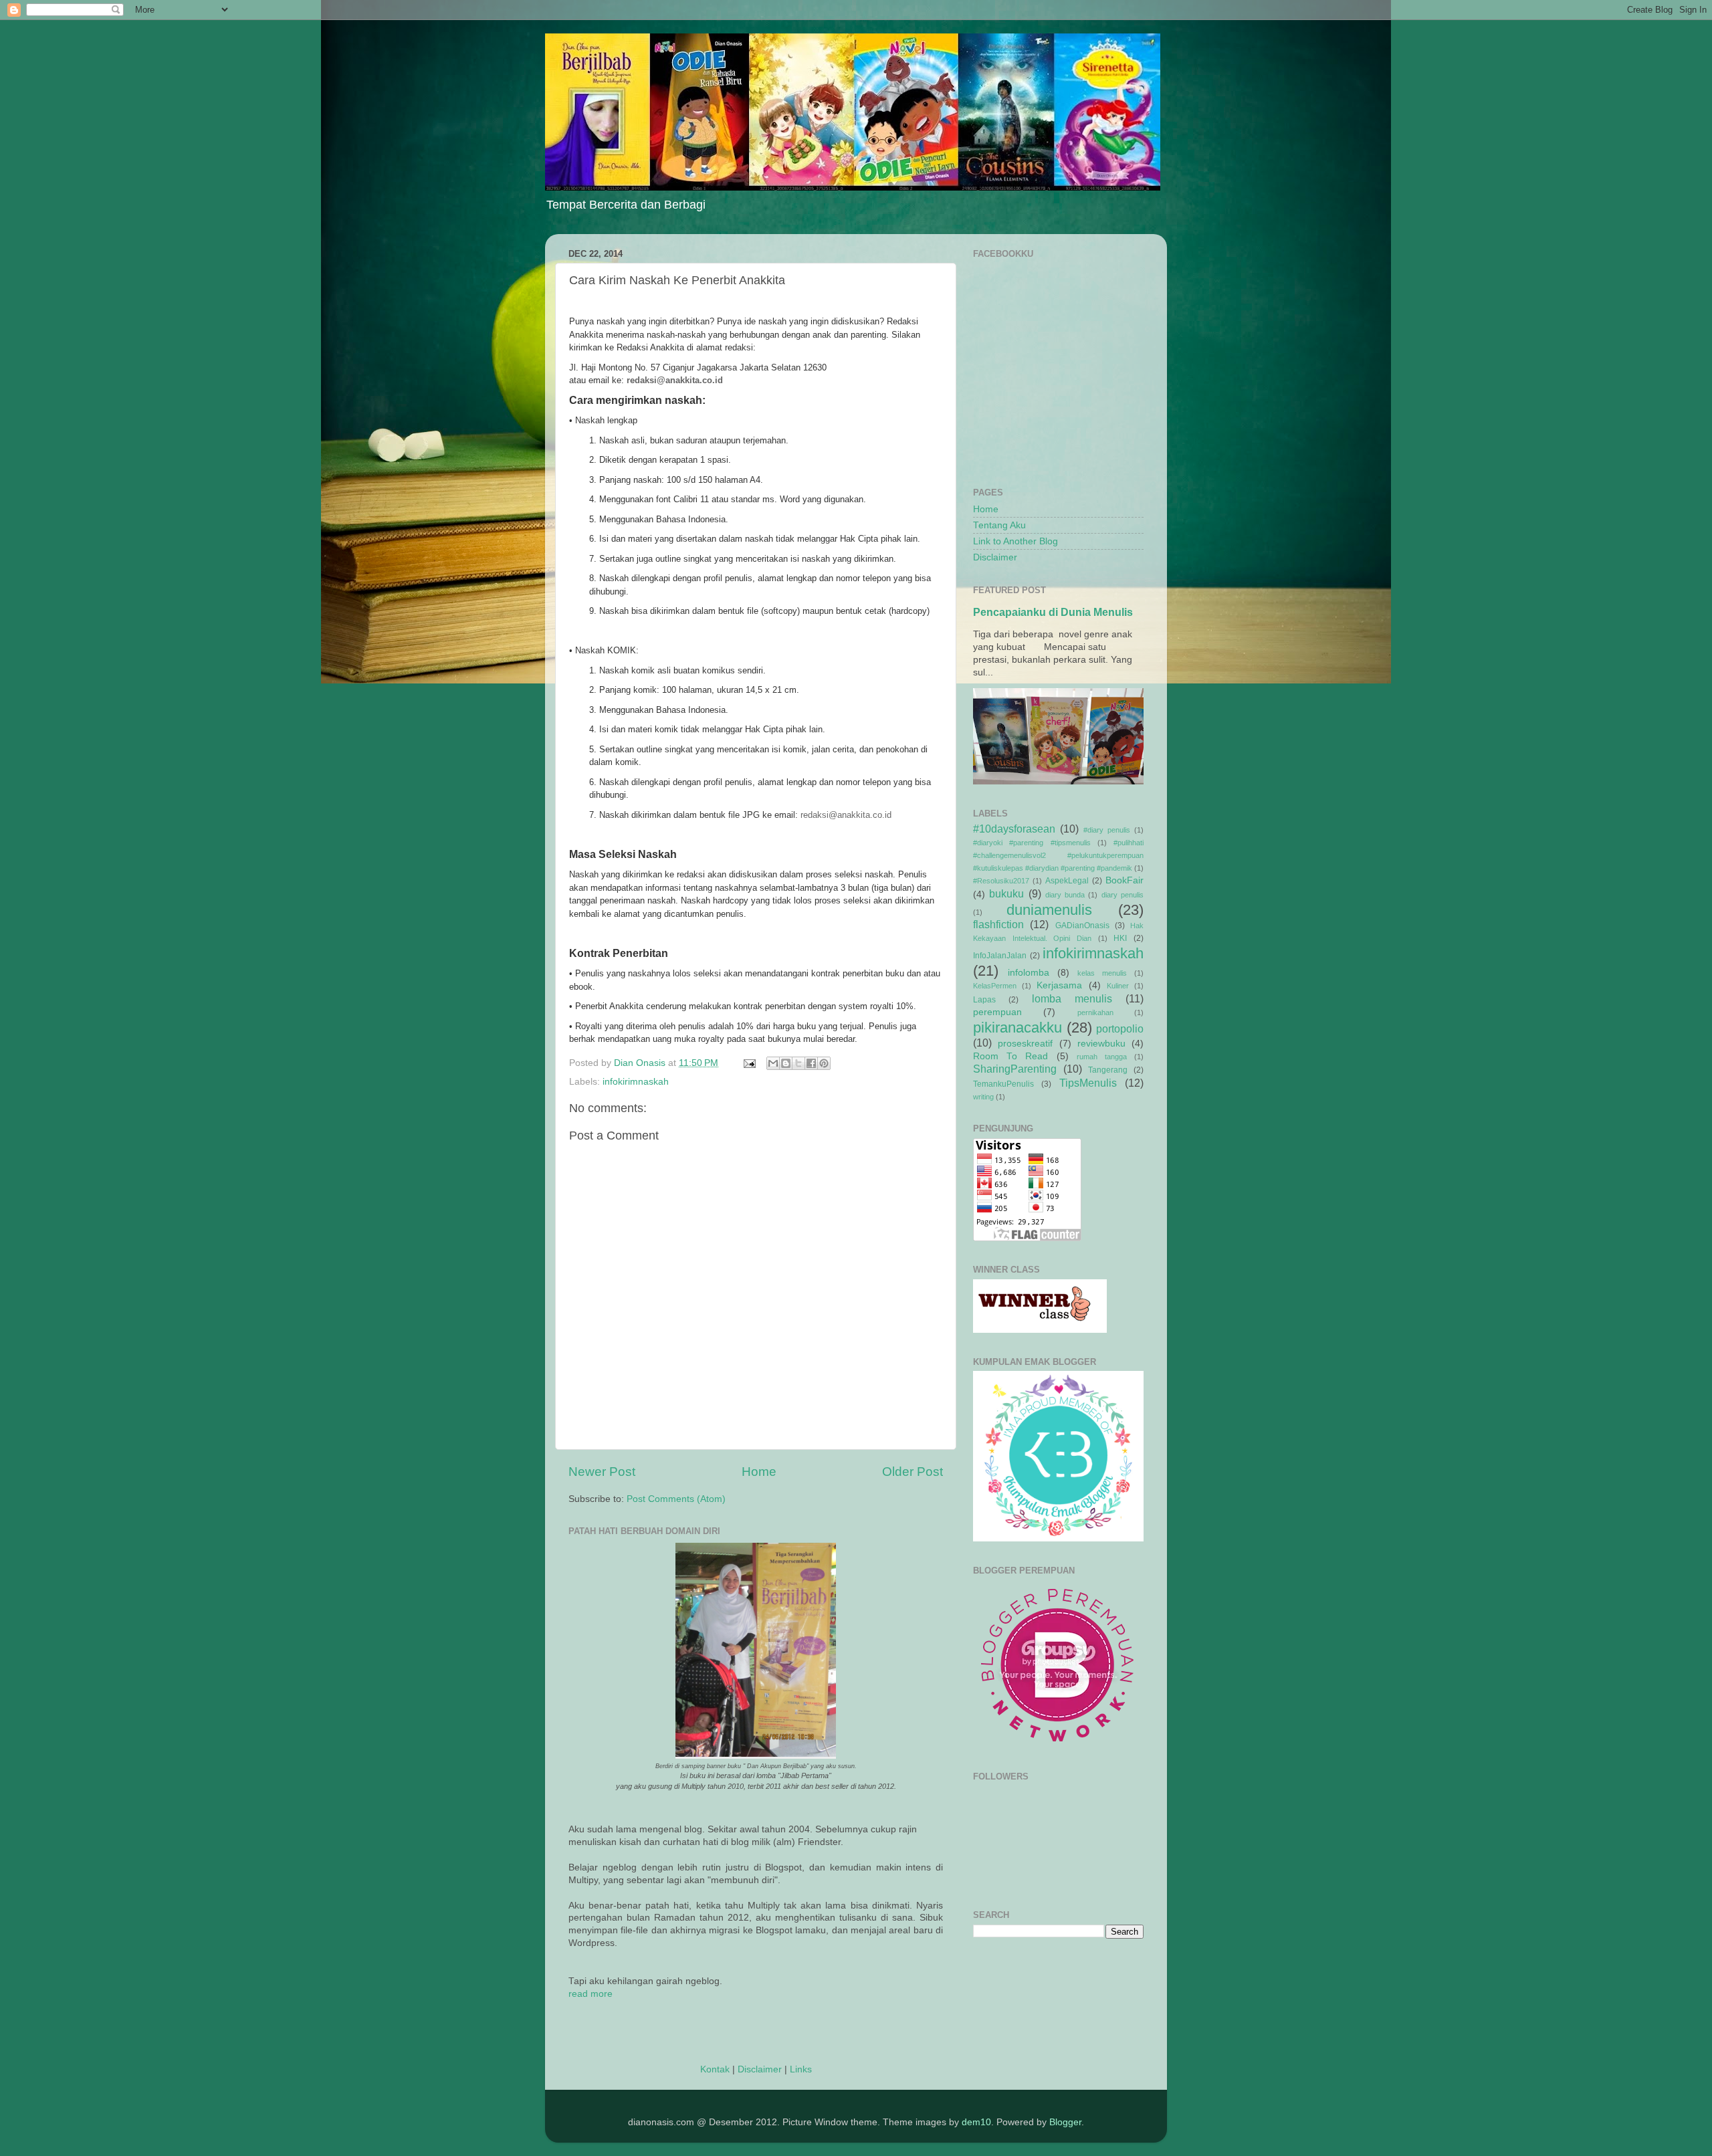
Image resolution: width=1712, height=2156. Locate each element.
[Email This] (773, 1063)
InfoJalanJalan (1000, 956)
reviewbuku (1101, 1044)
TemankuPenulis (1003, 1084)
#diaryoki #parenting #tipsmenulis (1032, 843)
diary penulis (1122, 895)
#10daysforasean (1014, 829)
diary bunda (1065, 895)
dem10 (976, 2122)
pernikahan (1095, 1012)
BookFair (1125, 880)
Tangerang (1108, 1070)
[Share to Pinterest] (824, 1063)
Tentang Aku (999, 525)
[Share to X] (798, 1063)
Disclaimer (760, 2069)
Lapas (984, 1000)
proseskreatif (1025, 1044)
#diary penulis (1107, 830)
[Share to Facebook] (811, 1063)
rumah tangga (1102, 1057)
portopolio (1120, 1029)
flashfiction (998, 924)
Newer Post (602, 1472)
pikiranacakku (1018, 1028)
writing (983, 1097)
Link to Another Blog (1015, 541)
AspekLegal (1067, 881)
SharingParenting (1015, 1069)
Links (801, 2069)
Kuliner (1118, 986)
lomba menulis (1072, 998)
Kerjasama (1059, 985)
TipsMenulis (1088, 1083)
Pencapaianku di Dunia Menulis (1053, 612)
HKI (1120, 938)
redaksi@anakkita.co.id (675, 380)
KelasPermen (995, 986)
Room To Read (1010, 1056)
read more (591, 1994)
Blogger (1065, 2122)
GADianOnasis (1082, 926)
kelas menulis (1102, 973)
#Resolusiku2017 (1001, 881)
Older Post (913, 1472)
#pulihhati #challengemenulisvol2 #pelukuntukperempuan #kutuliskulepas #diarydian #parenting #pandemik (1058, 855)
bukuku (1006, 893)
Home (759, 1472)
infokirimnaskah (636, 1082)
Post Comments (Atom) (676, 1499)
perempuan (997, 1012)
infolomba (1029, 973)
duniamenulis (1049, 910)
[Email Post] (749, 1063)
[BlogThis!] (786, 1063)
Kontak (715, 2069)
